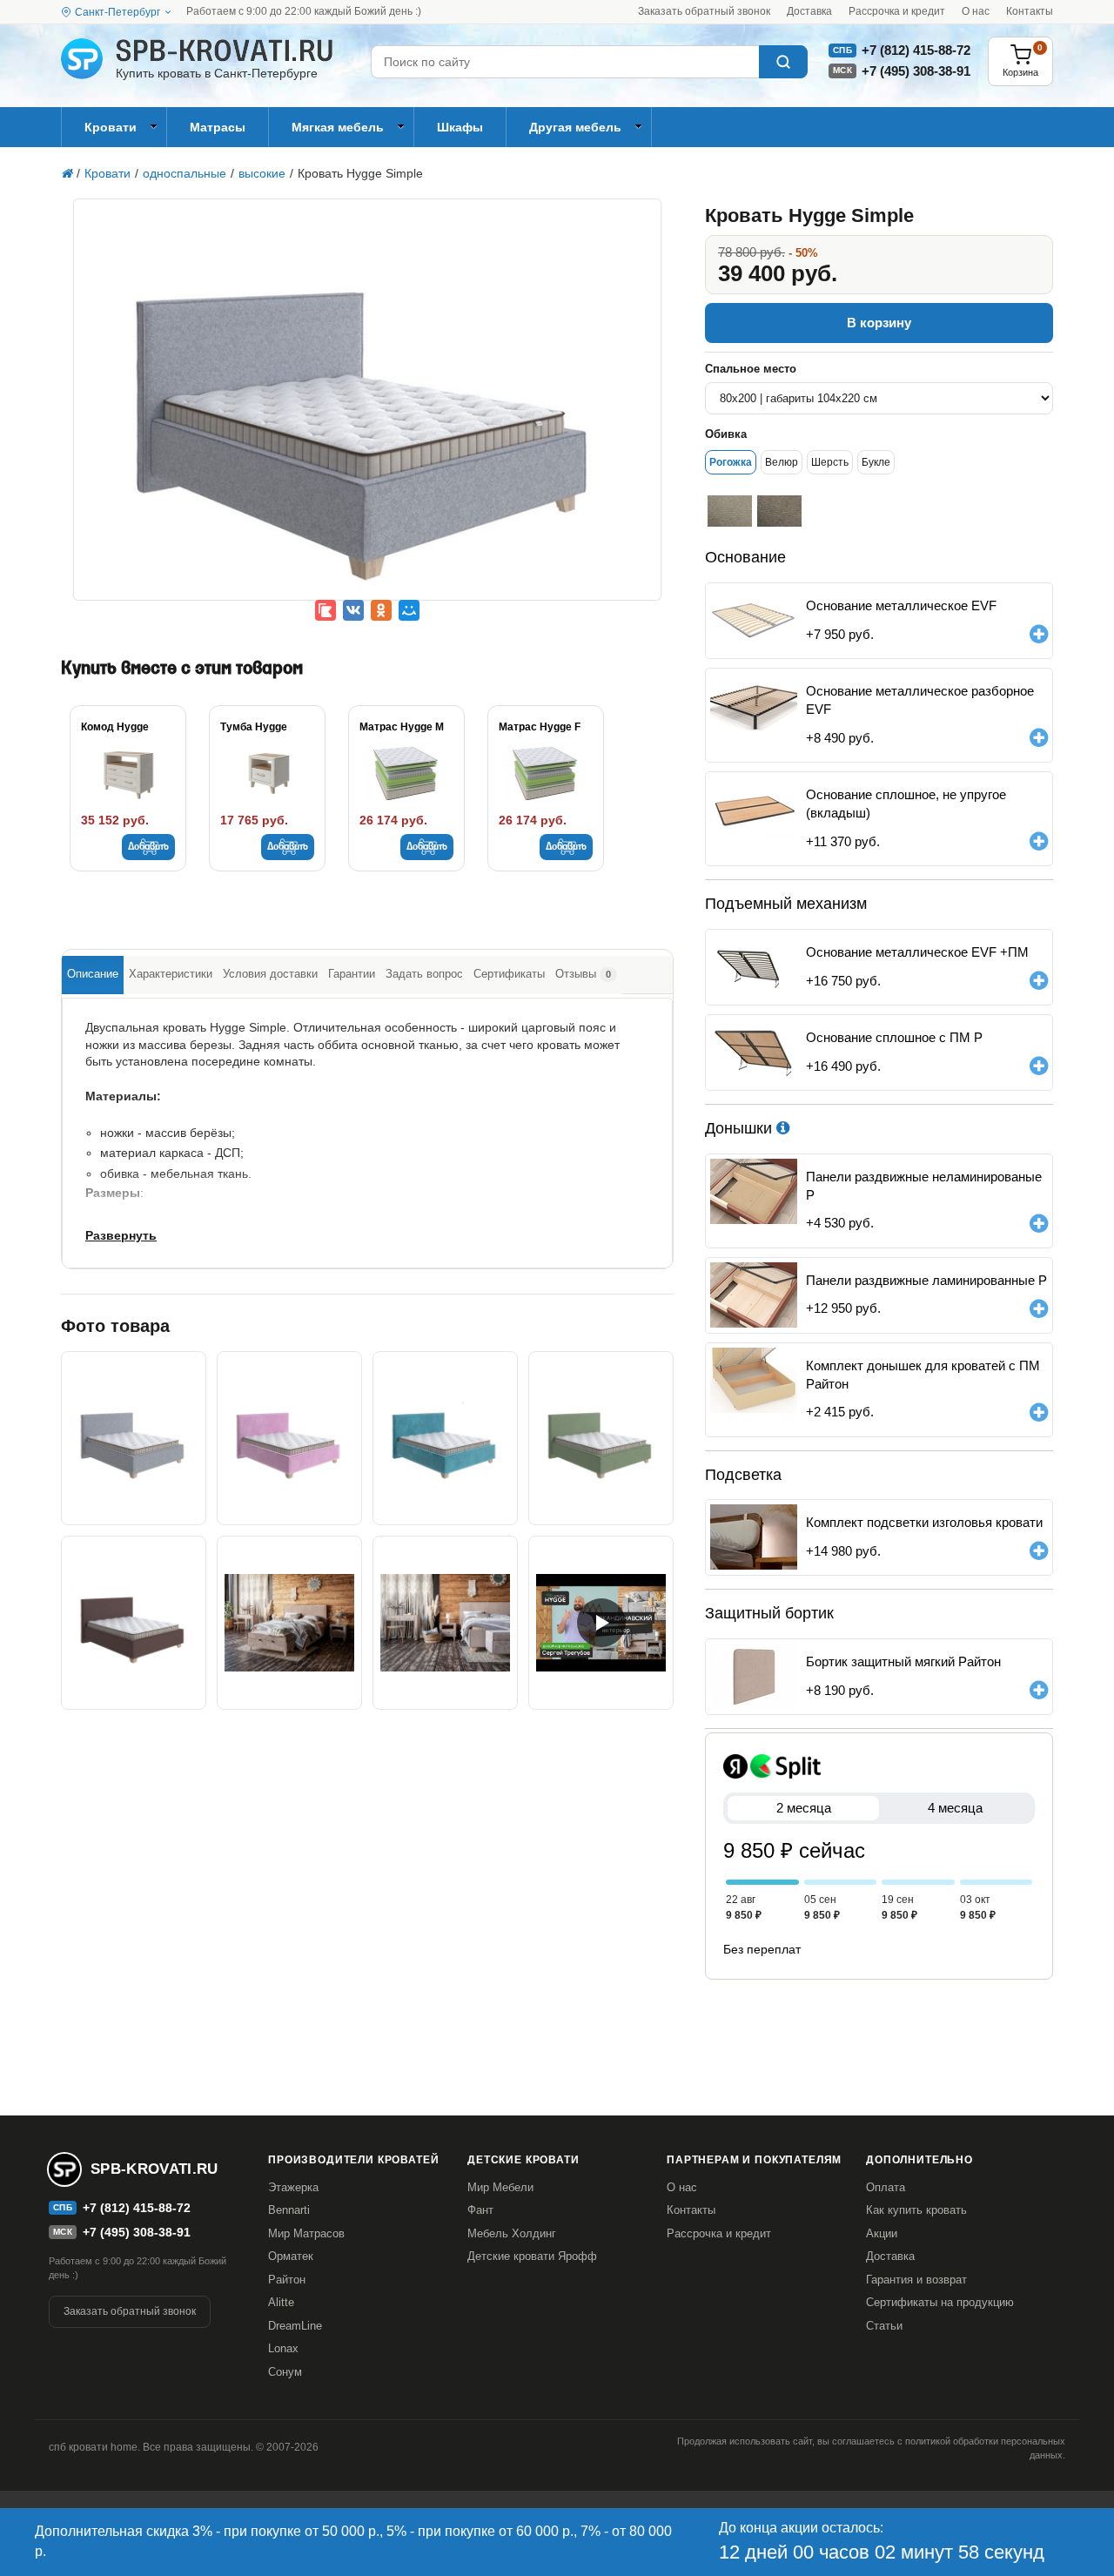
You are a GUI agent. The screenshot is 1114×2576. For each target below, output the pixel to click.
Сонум (285, 2372)
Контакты (1030, 11)
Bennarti (289, 2210)
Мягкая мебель (338, 127)
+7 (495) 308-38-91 (916, 71)
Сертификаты (509, 974)
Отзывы (583, 974)
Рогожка (731, 462)
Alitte (281, 2302)
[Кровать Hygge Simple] (367, 412)
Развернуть (121, 1235)
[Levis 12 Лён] (730, 511)
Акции (882, 2233)
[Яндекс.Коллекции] (325, 610)
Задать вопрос (424, 974)
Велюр (782, 462)
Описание (93, 974)
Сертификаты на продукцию (940, 2302)
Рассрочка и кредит (897, 11)
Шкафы (460, 127)
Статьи (884, 2326)
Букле (876, 462)
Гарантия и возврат (916, 2280)
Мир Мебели (500, 2187)
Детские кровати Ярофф (532, 2256)
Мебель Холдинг (512, 2233)
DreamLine (295, 2326)
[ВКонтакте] (353, 610)
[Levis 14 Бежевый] (779, 511)
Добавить (148, 847)
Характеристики (171, 974)
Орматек (291, 2256)
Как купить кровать (916, 2210)
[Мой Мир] (409, 610)
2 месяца (804, 1808)
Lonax (283, 2348)
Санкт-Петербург (117, 12)
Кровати (111, 127)
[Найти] (783, 62)
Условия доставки (270, 974)
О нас (976, 11)
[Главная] (67, 173)
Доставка (809, 11)
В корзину (879, 323)
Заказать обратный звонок (704, 11)
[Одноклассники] (381, 610)
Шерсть (830, 462)
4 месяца (955, 1808)
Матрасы (218, 127)
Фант (480, 2210)
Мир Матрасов (306, 2233)
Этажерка (293, 2187)
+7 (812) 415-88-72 (916, 50)
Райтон (287, 2280)
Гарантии (352, 974)
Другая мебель (575, 127)
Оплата (886, 2187)
